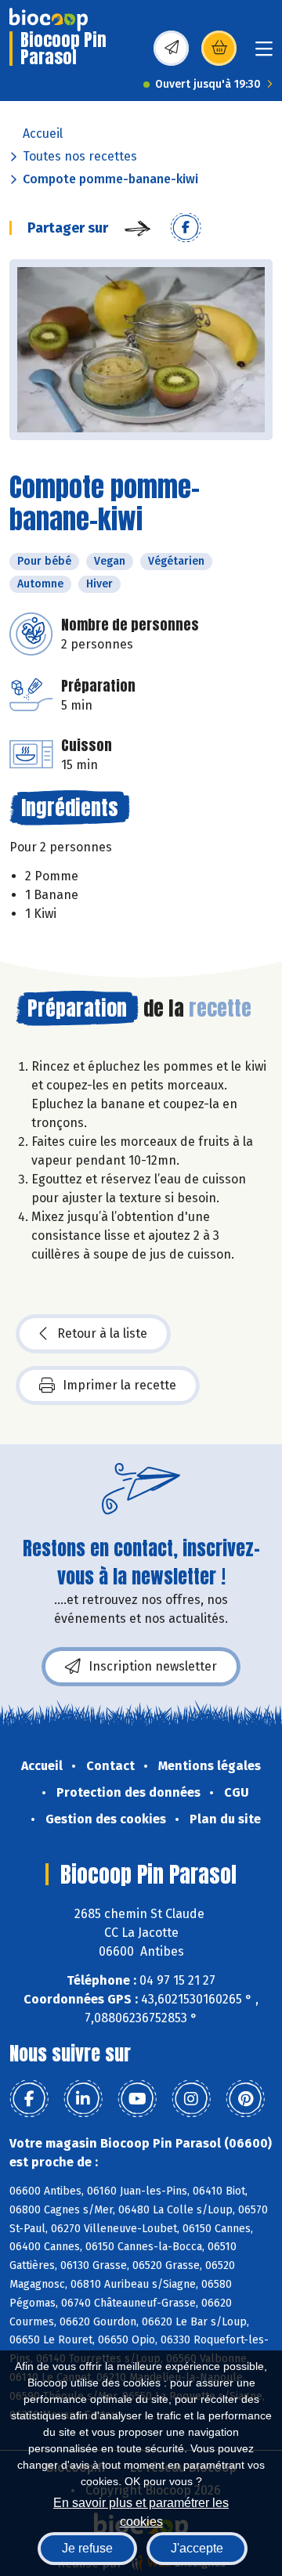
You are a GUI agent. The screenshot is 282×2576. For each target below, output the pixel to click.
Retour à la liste (102, 1333)
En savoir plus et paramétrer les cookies (141, 2511)
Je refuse (87, 2548)
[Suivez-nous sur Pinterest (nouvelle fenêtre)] (245, 2099)
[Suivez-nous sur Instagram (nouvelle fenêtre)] (191, 2099)
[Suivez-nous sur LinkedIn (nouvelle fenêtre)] (83, 2099)
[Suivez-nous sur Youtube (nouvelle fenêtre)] (137, 2099)
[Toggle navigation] (264, 54)
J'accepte (197, 2548)
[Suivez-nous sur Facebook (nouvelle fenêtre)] (29, 2099)
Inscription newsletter (153, 1666)
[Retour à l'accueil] (49, 20)
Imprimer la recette (119, 1385)
